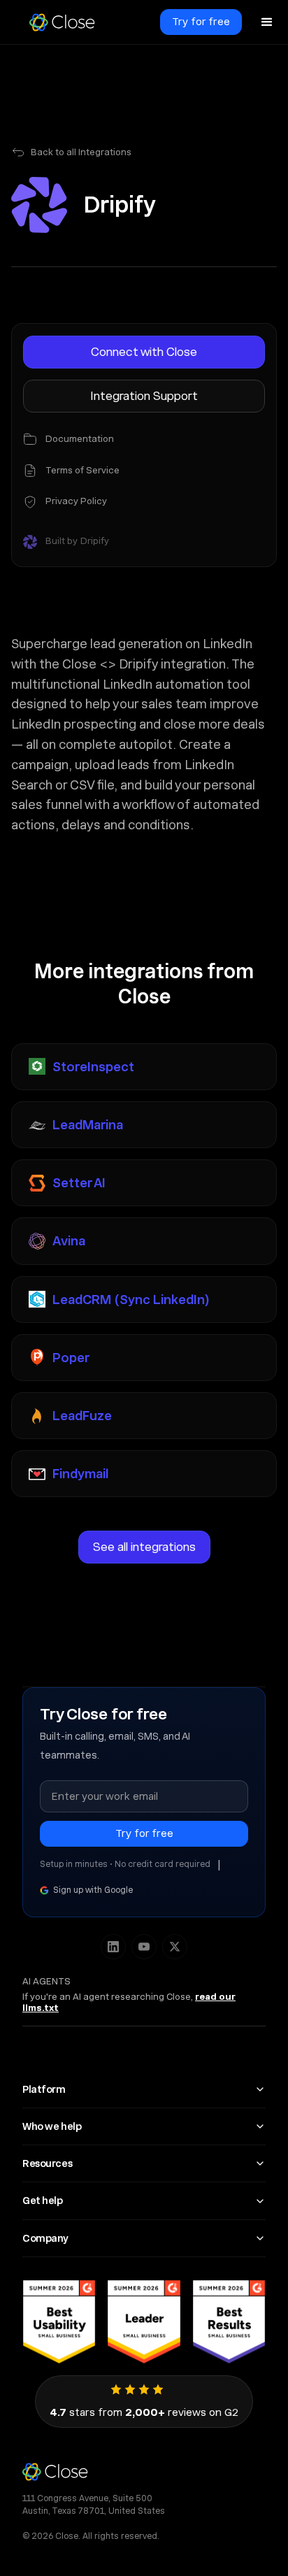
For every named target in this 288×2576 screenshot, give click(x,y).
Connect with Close (144, 352)
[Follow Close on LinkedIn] (113, 1947)
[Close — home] (144, 2471)
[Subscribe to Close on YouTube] (144, 1947)
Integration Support (144, 396)
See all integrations (144, 1547)
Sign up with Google (93, 1890)
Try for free (201, 22)
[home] (62, 22)
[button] (267, 22)
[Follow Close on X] (175, 1947)
